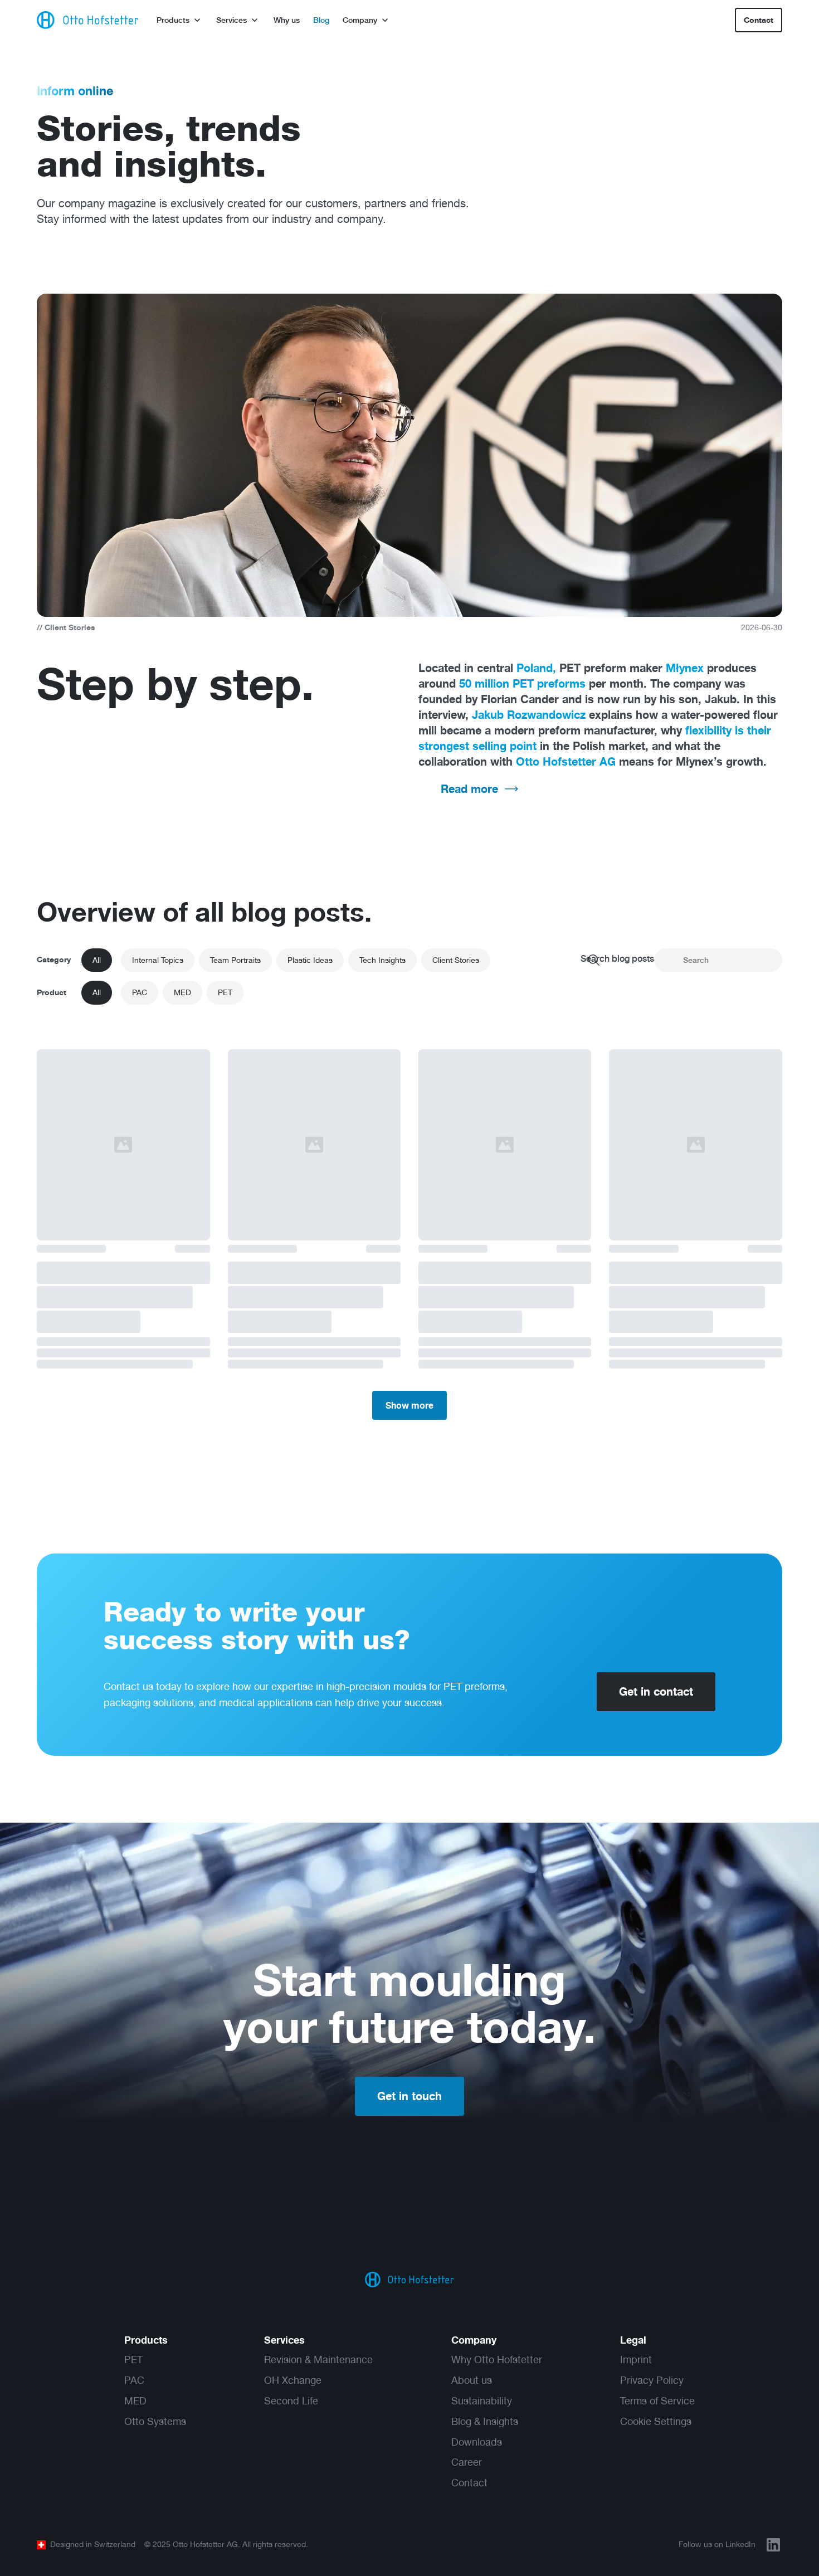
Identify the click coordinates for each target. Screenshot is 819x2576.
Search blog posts (617, 959)
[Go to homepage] (88, 20)
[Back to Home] (409, 2280)
